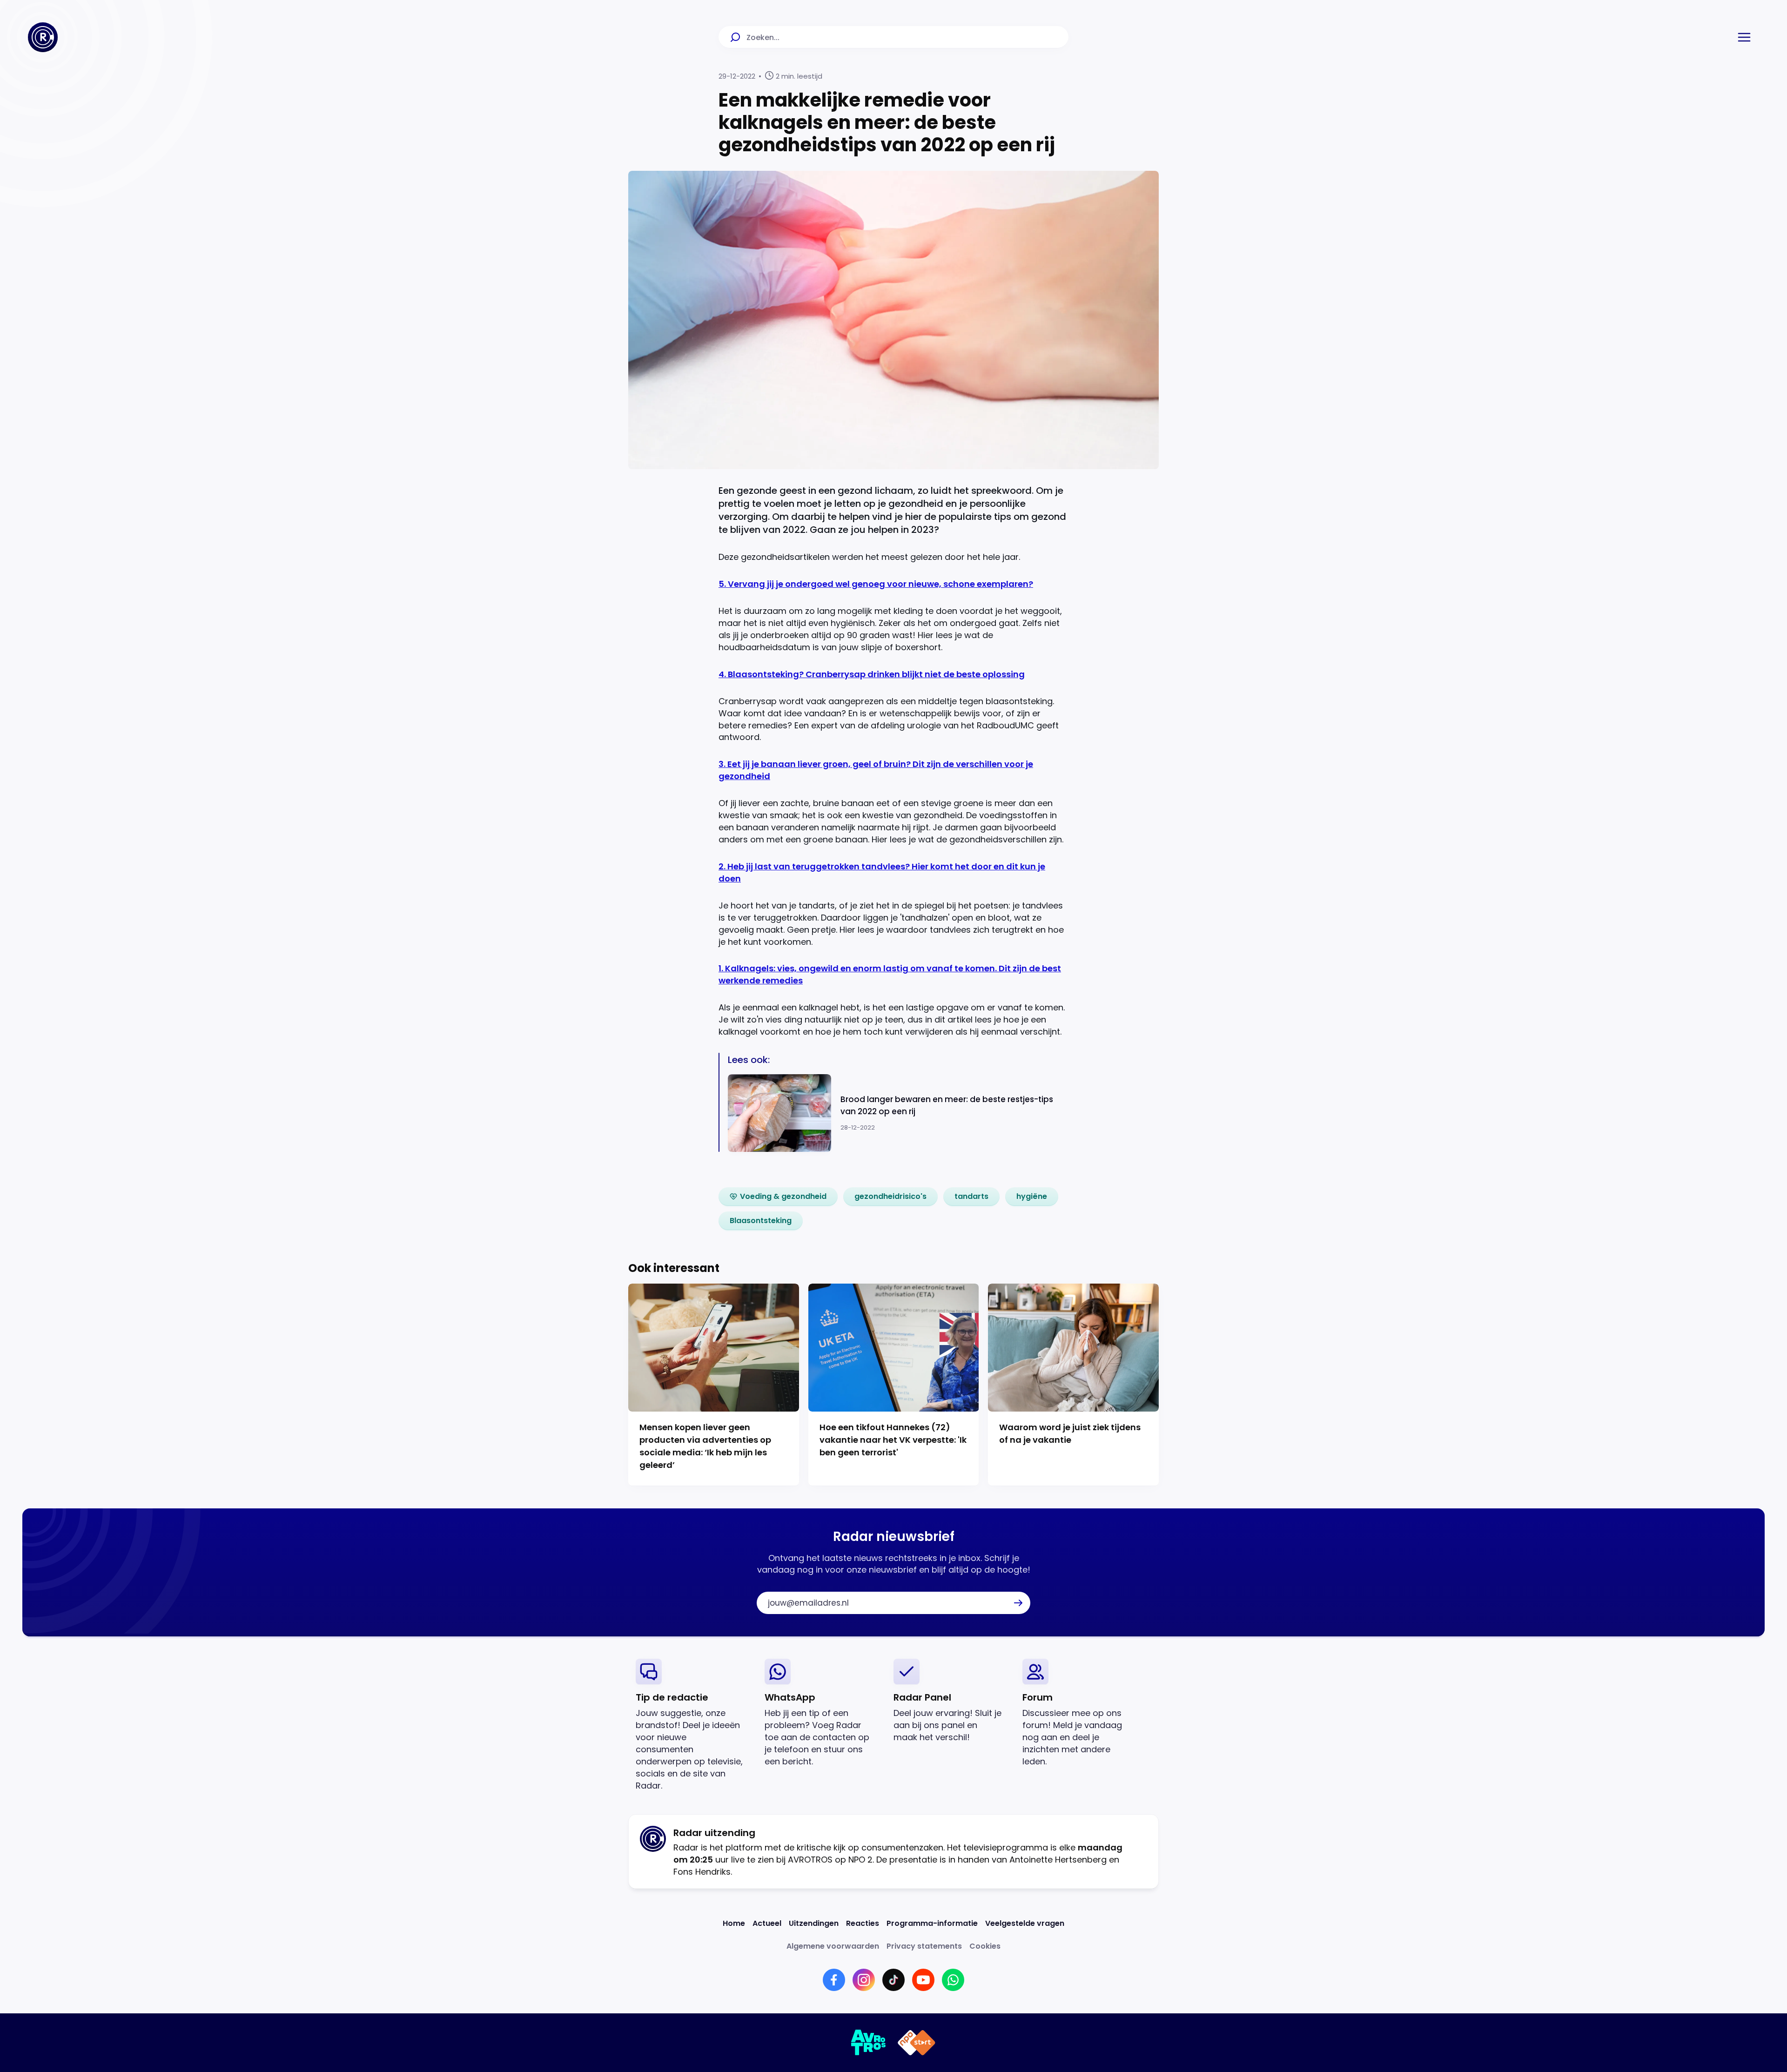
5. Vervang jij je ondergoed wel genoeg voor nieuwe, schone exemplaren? (876, 584)
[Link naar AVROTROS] (869, 2043)
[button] (1744, 37)
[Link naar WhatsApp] (953, 1980)
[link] (778, 1197)
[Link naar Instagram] (864, 1980)
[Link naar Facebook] (834, 1980)
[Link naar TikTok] (893, 1980)
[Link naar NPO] (917, 2043)
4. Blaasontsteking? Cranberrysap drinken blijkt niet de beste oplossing (872, 674)
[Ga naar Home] (43, 37)
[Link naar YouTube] (923, 1980)
